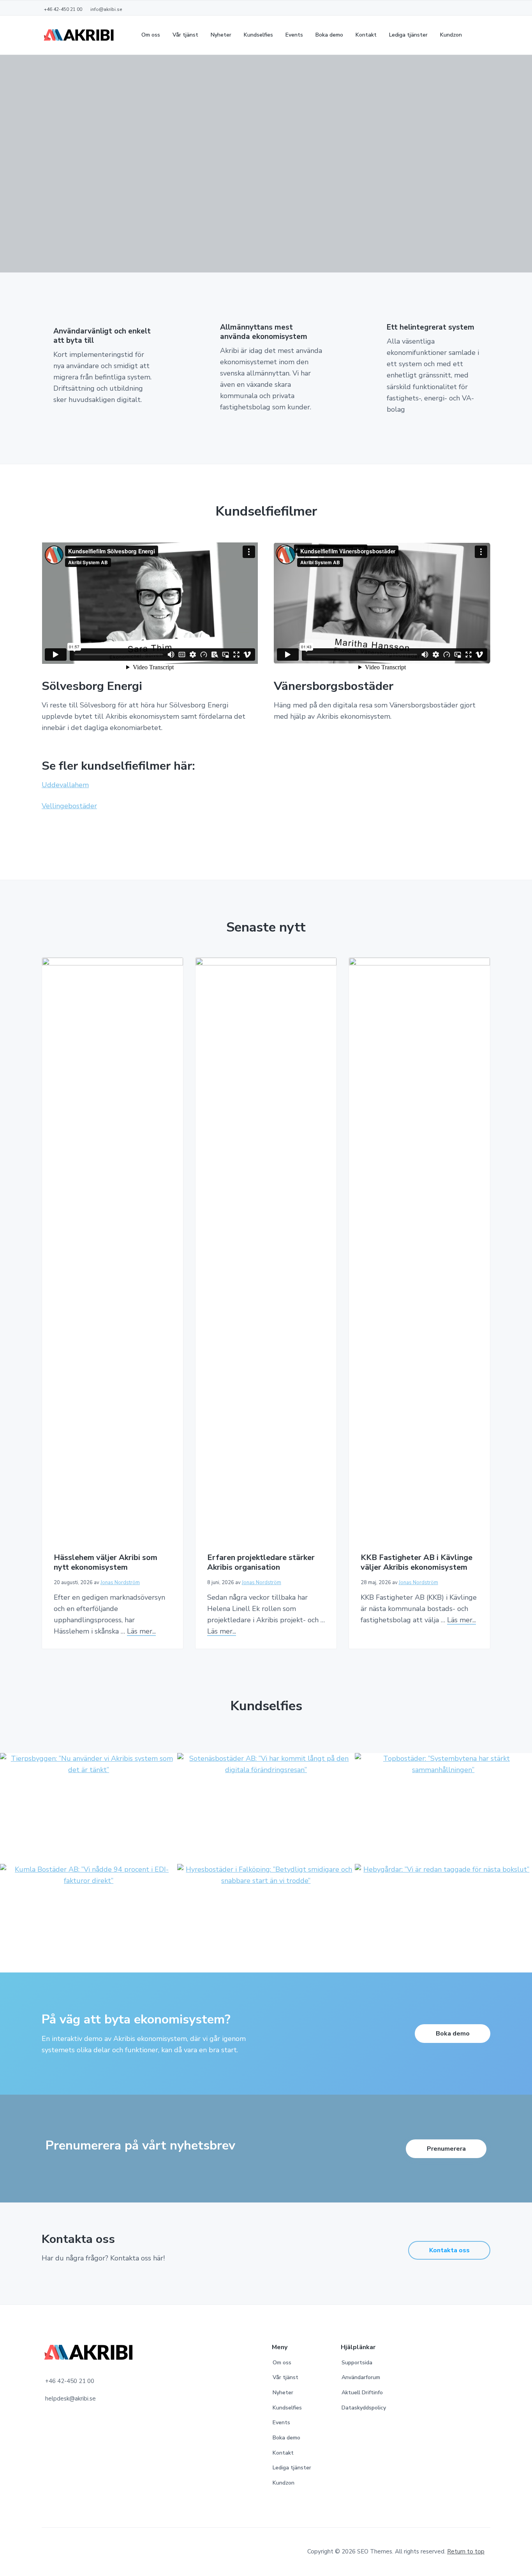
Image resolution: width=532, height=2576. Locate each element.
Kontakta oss (449, 2250)
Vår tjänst (285, 2377)
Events (281, 2422)
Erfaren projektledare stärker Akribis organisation (261, 1563)
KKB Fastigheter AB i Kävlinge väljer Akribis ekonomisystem (417, 1563)
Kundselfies (287, 2408)
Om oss (282, 2363)
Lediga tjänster (292, 2468)
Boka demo (453, 2034)
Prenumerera (446, 2149)
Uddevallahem (65, 785)
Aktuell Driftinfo (362, 2393)
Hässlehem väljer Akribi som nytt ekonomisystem (106, 1563)
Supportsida (357, 2363)
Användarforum (361, 2377)
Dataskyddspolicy (364, 2408)
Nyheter (283, 2393)
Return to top (466, 2551)
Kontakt (283, 2453)
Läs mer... (141, 1631)
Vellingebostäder (69, 806)
